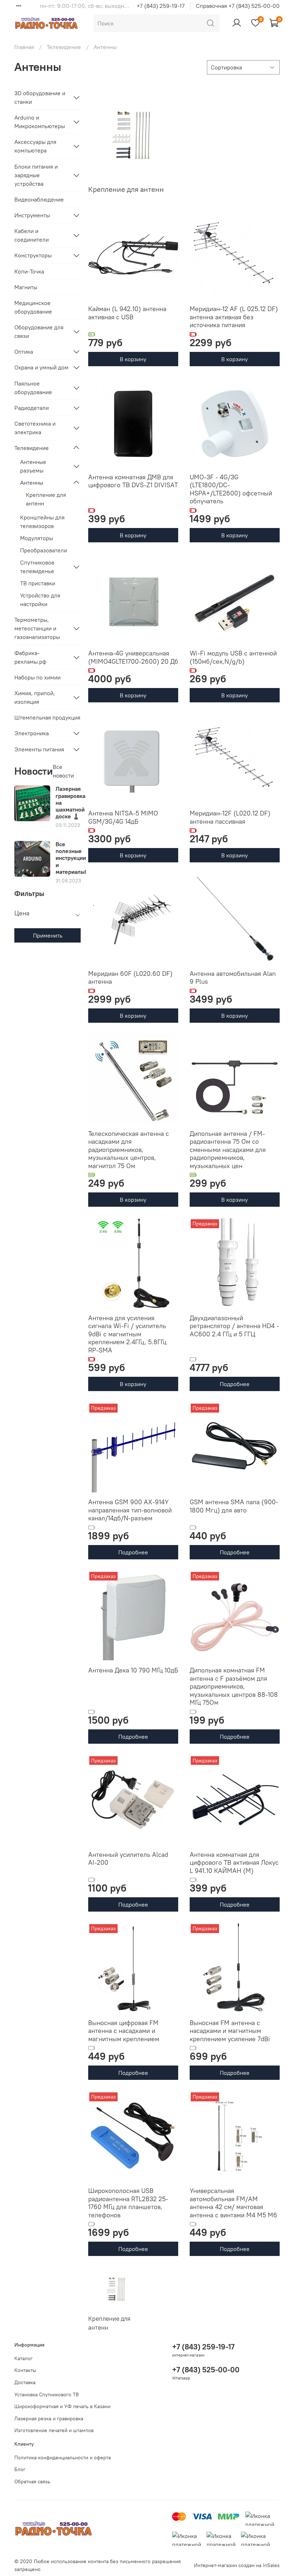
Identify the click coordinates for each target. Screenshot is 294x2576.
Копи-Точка (29, 271)
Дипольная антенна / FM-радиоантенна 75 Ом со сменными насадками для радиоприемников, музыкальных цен (228, 1150)
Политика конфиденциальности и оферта (63, 2458)
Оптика (24, 352)
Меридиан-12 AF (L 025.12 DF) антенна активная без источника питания (234, 317)
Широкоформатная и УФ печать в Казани (62, 2406)
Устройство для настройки (40, 600)
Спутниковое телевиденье (37, 567)
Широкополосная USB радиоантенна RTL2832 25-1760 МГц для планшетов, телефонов (128, 2203)
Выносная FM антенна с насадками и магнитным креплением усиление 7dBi (230, 2031)
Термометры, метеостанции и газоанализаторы (37, 628)
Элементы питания (39, 749)
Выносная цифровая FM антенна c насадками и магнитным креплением (124, 2031)
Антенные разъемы (33, 466)
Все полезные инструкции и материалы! (71, 858)
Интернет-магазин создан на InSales (237, 2565)
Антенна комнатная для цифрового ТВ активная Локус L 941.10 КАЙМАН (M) (234, 1863)
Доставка (25, 2382)
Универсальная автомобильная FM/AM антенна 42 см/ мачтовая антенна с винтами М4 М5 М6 (233, 2203)
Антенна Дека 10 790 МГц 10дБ (133, 1670)
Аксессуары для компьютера (35, 146)
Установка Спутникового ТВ (47, 2395)
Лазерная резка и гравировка (49, 2418)
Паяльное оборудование (33, 388)
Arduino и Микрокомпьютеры (40, 122)
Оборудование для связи (39, 331)
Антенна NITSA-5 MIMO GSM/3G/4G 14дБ (123, 817)
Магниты (26, 287)
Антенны (32, 483)
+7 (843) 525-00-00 (206, 2370)
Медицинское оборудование (33, 307)
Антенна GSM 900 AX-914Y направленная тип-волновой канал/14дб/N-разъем (130, 1510)
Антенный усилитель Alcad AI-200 (128, 1859)
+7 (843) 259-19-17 (161, 6)
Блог (20, 2469)
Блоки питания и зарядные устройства (36, 175)
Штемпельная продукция (47, 717)
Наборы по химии (37, 677)
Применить (48, 935)
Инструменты (32, 215)
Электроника (32, 733)
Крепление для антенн (46, 499)
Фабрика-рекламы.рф (30, 657)
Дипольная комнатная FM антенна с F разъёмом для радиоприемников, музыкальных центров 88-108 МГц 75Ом (234, 1686)
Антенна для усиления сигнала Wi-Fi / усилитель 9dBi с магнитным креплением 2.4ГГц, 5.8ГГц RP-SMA (127, 1334)
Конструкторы (33, 255)
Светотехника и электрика (35, 428)
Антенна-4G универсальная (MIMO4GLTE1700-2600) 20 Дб (133, 657)
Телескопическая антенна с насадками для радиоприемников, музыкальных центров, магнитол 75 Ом (129, 1150)
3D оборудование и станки (40, 97)
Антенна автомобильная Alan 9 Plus (233, 978)
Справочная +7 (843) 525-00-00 (238, 6)
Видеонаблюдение (39, 199)
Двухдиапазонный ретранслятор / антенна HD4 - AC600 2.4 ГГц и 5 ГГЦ (234, 1326)
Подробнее (235, 1384)
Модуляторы (37, 538)
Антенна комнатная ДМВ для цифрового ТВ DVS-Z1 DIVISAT (133, 481)
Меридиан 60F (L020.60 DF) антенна (130, 978)
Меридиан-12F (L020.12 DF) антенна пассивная (230, 817)
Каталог (23, 2358)
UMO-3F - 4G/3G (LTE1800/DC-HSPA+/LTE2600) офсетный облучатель (231, 489)
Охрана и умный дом (41, 367)
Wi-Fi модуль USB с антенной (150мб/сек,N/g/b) (233, 657)
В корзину (133, 359)
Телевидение (64, 47)
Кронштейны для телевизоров (42, 522)
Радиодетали (32, 408)
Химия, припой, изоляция (35, 697)
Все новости (63, 771)
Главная (24, 47)
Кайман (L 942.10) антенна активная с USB (127, 313)
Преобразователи (44, 550)
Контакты (25, 2370)
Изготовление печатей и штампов (54, 2430)
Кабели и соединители (32, 235)
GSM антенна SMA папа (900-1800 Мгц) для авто (234, 1506)
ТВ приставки (38, 583)
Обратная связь (32, 2481)
